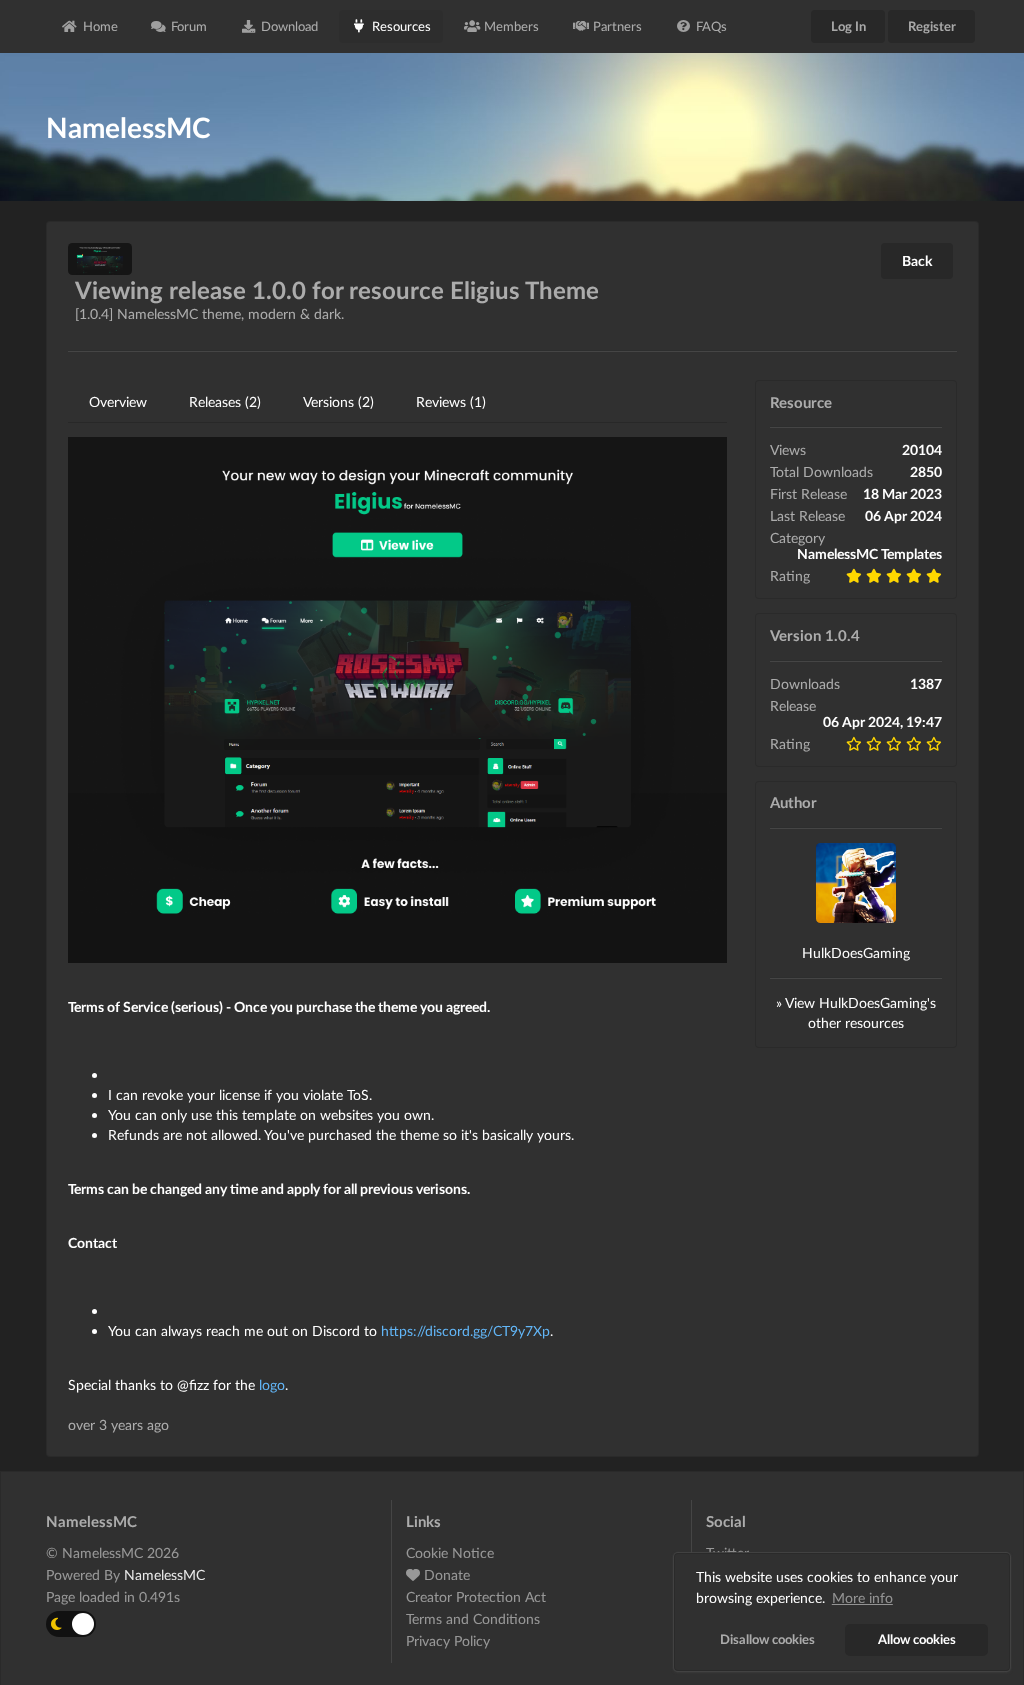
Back (917, 260)
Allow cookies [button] (917, 1639)
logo (272, 1384)
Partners (617, 26)
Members (511, 26)
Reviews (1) (451, 401)
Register (932, 26)
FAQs (711, 26)
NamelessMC (164, 1574)
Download (289, 26)
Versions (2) (338, 401)
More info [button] (862, 1597)
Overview (118, 401)
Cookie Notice (450, 1553)
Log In (848, 26)
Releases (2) (225, 401)
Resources (401, 26)
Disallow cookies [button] (767, 1639)
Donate (445, 1574)
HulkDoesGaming (856, 952)
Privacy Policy (448, 1640)
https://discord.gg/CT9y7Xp (465, 1330)
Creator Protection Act (476, 1596)
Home (100, 26)
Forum (189, 26)
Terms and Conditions (473, 1618)
